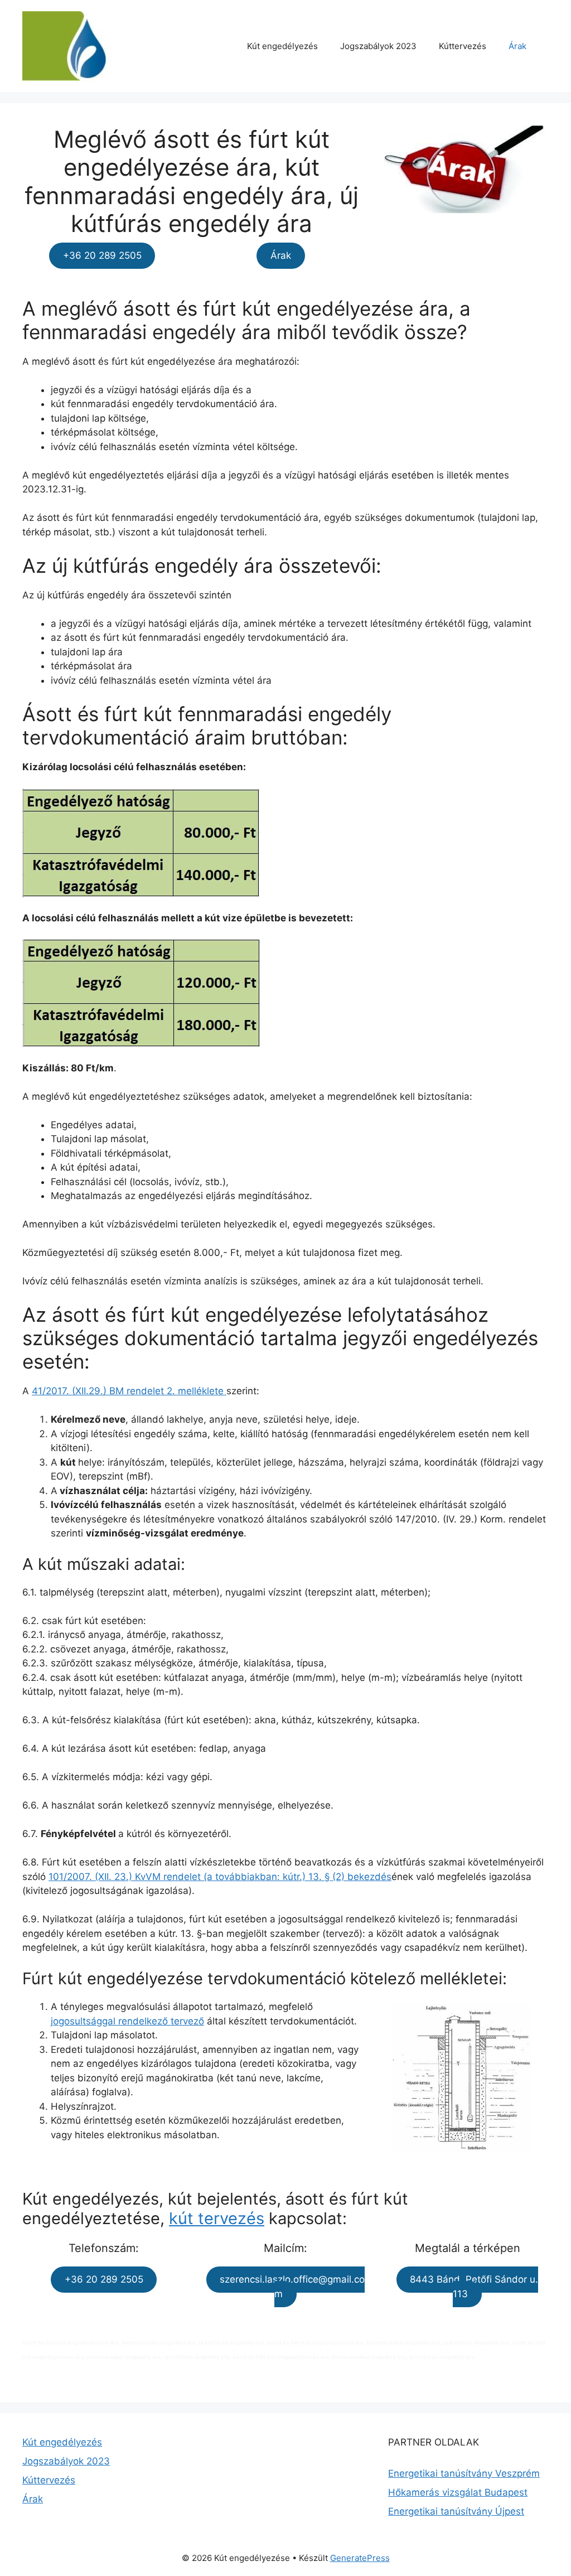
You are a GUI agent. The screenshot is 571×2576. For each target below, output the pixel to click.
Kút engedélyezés (282, 46)
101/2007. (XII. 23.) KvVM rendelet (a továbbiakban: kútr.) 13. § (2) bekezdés (220, 1877)
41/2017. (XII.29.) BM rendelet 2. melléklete (129, 1391)
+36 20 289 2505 (102, 256)
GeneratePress (360, 2558)
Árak (517, 46)
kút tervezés (217, 2218)
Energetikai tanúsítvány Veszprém (464, 2473)
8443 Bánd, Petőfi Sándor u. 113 (474, 2287)
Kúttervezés (463, 46)
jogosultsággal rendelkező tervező (127, 2021)
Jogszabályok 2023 (378, 46)
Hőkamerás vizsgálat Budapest (458, 2492)
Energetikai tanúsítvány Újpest (456, 2511)
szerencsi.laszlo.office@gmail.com (292, 2287)
